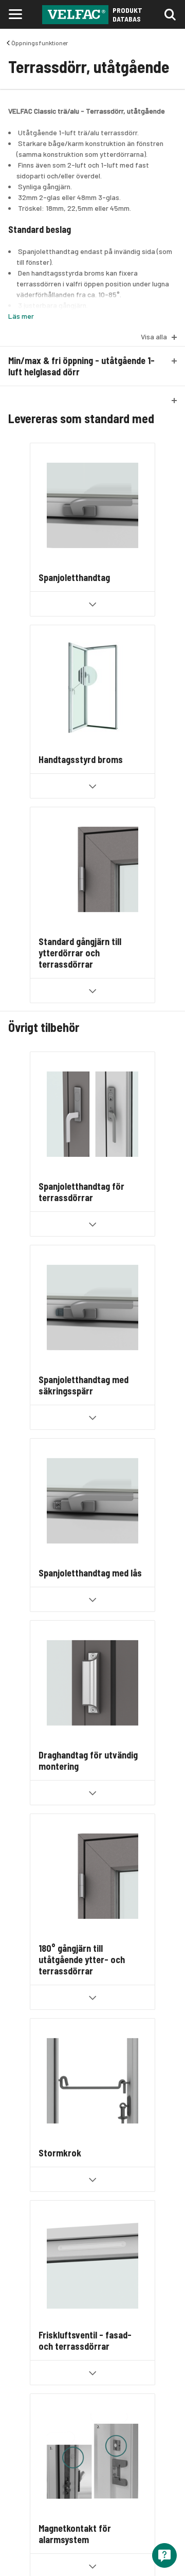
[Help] (164, 2555)
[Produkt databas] (75, 15)
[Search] (172, 14)
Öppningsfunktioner (40, 43)
